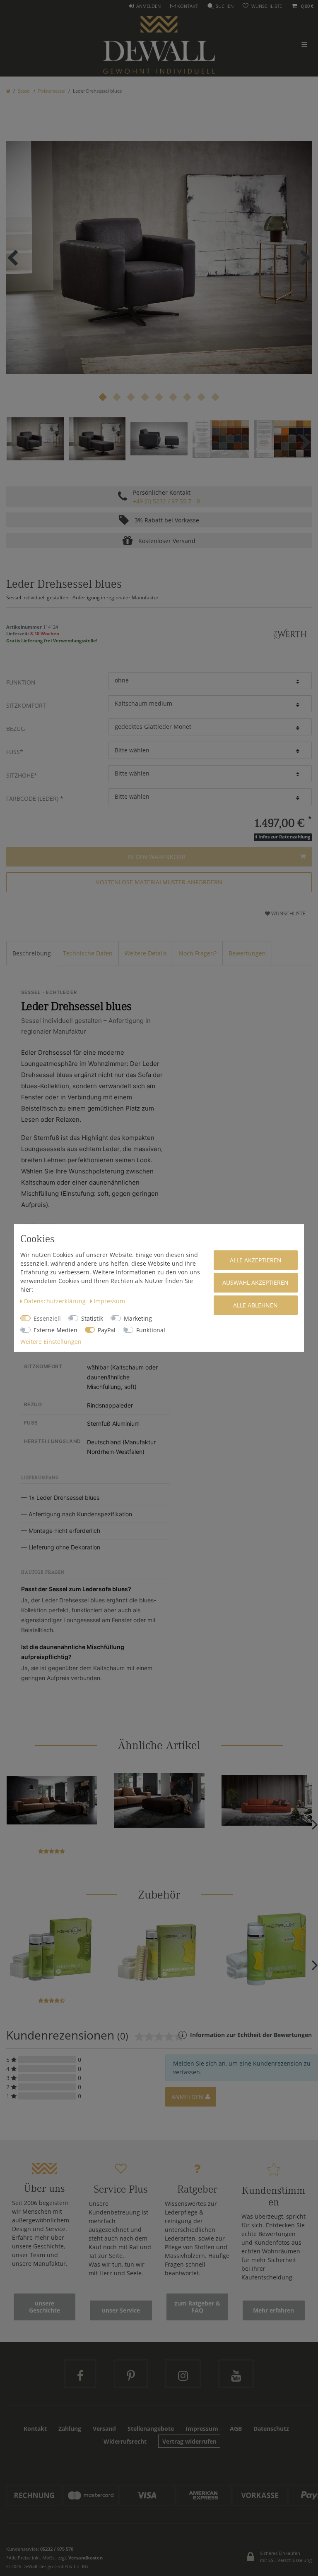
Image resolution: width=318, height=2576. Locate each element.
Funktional (151, 1330)
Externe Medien (55, 1330)
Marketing (138, 1318)
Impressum (109, 1301)
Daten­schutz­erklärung (56, 1301)
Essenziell (47, 1318)
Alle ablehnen (255, 1305)
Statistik (92, 1318)
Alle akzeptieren (256, 1260)
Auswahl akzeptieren (255, 1282)
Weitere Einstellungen (51, 1342)
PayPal (107, 1330)
